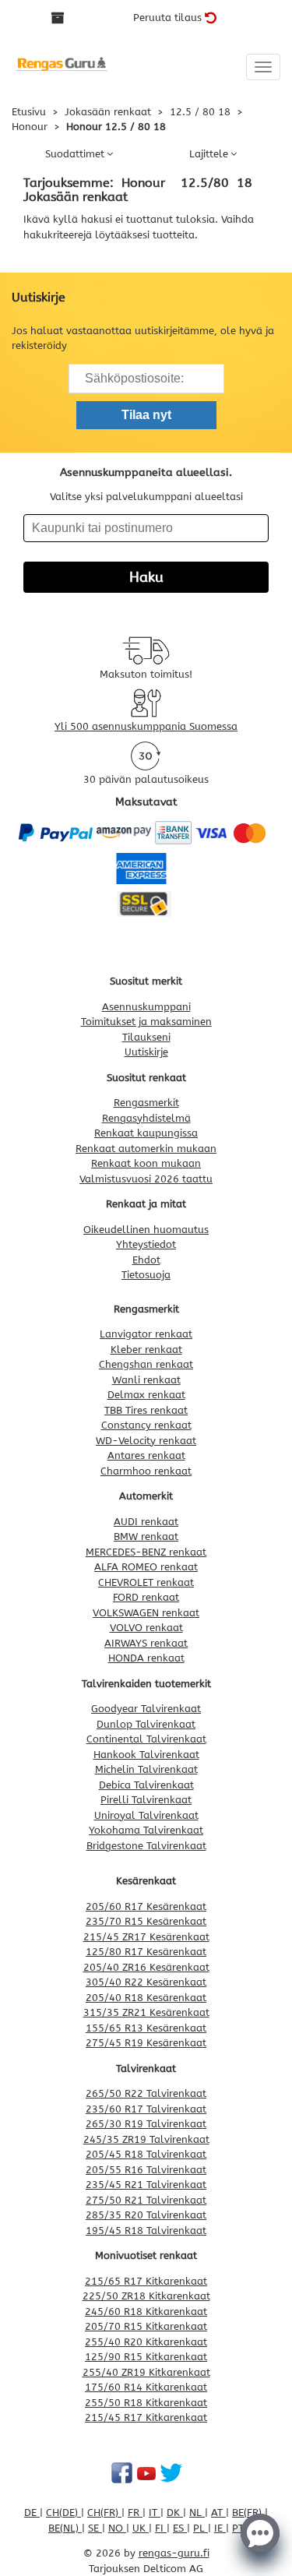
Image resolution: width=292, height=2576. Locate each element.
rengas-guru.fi (174, 2553)
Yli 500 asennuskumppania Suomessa (146, 726)
